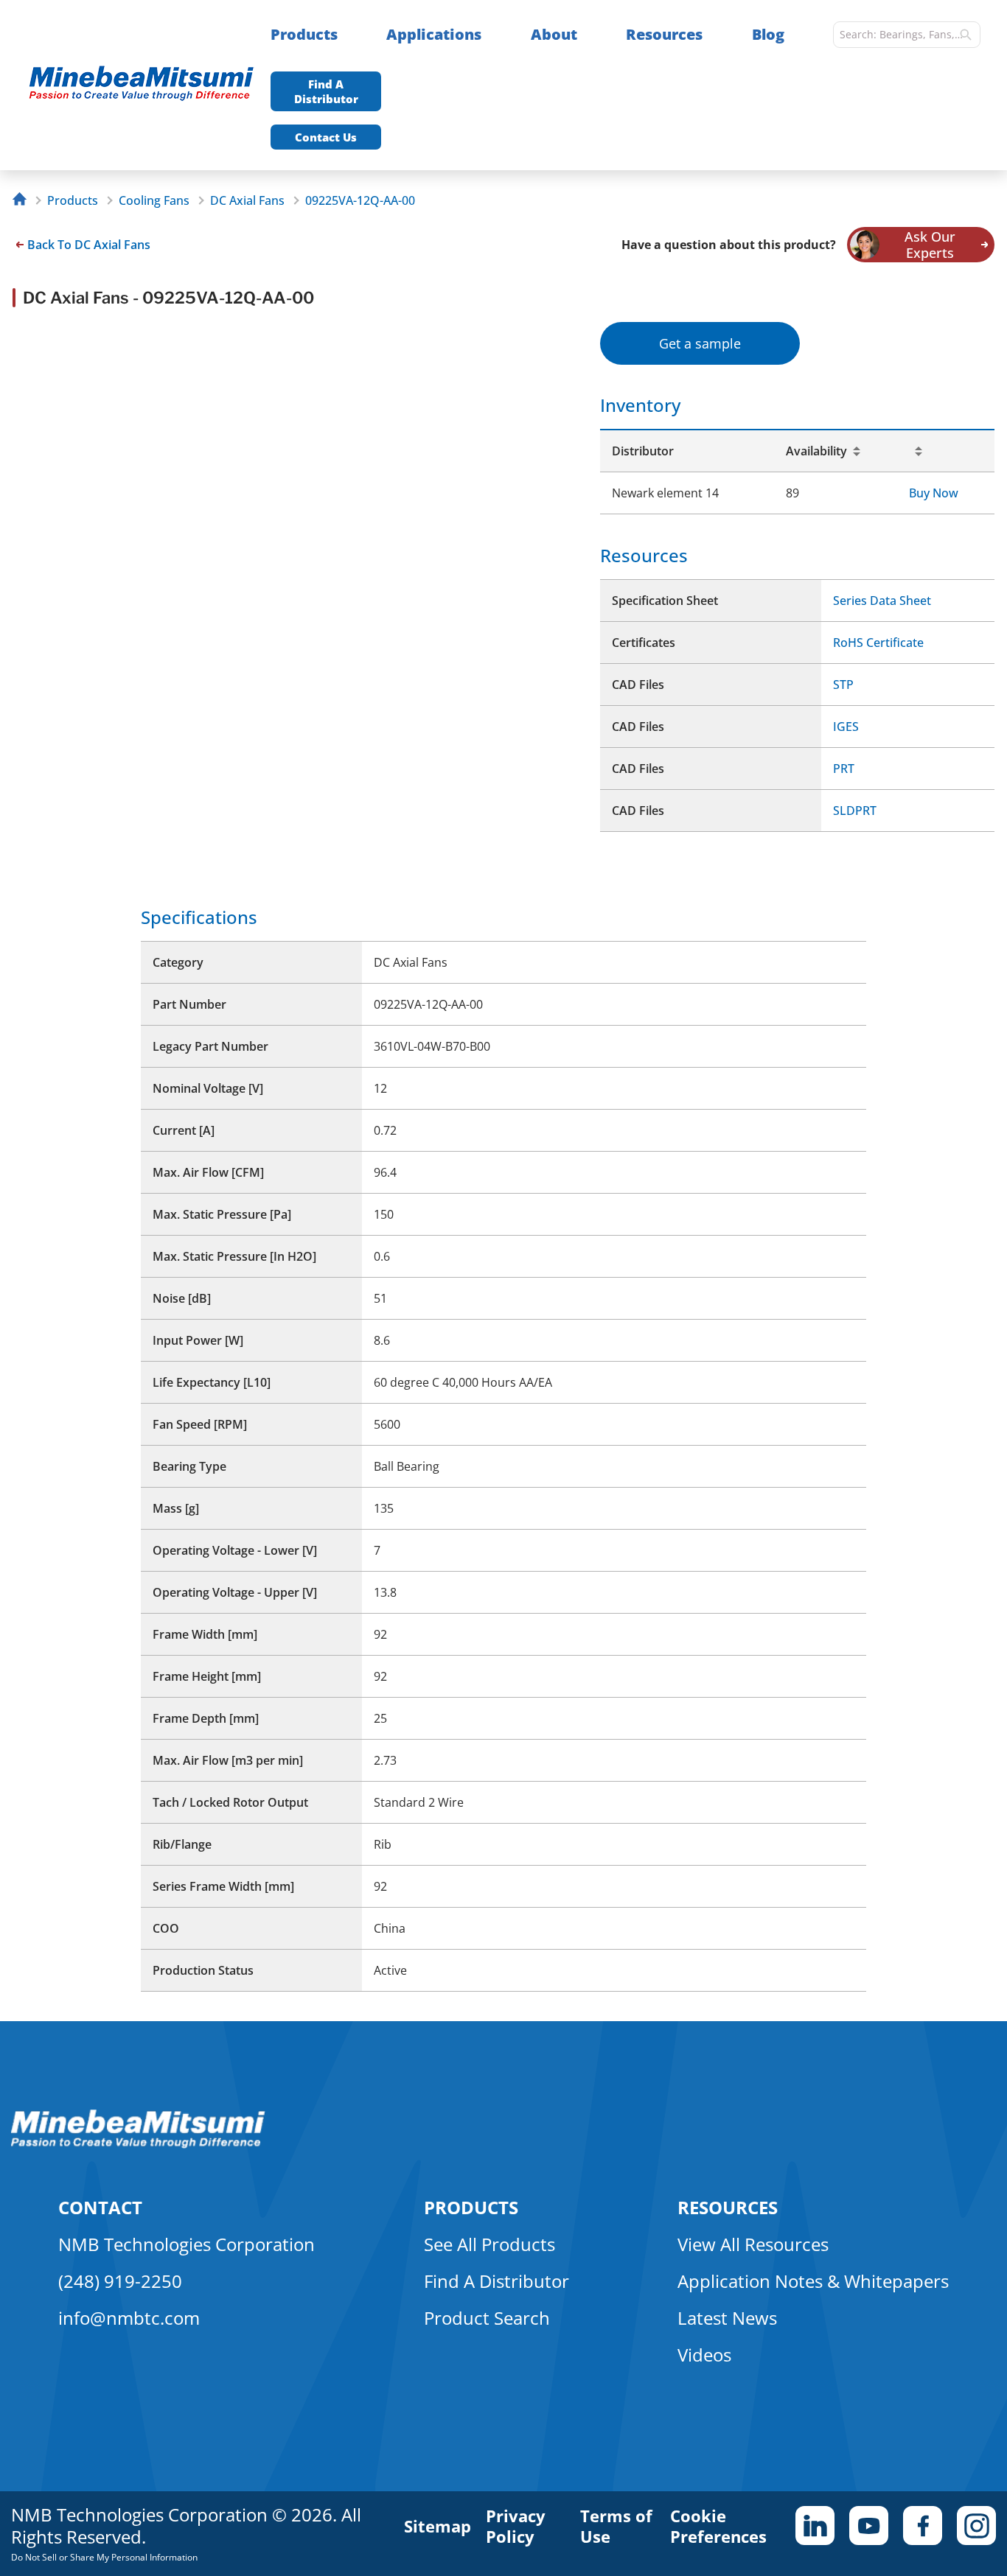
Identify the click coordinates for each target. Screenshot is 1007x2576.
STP (843, 685)
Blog (768, 34)
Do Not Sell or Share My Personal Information (104, 2557)
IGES (846, 727)
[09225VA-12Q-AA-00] (149, 85)
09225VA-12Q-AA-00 (360, 200)
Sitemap (438, 2526)
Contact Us (326, 137)
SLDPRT (855, 811)
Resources (664, 34)
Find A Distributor (326, 91)
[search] (966, 35)
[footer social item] (815, 2526)
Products (304, 34)
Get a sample (700, 343)
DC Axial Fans (247, 200)
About (554, 34)
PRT (844, 769)
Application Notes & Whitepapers (813, 2281)
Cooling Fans (154, 200)
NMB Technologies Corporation (187, 2244)
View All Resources (753, 2244)
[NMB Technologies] (23, 201)
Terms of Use (616, 2526)
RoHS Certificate (878, 643)
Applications (434, 34)
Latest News (727, 2318)
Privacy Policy (516, 2526)
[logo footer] (138, 2144)
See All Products (489, 2244)
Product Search (487, 2318)
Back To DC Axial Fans (89, 245)
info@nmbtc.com (129, 2318)
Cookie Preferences (718, 2526)
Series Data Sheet (882, 601)
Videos (704, 2355)
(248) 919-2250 (120, 2281)
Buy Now (934, 493)
